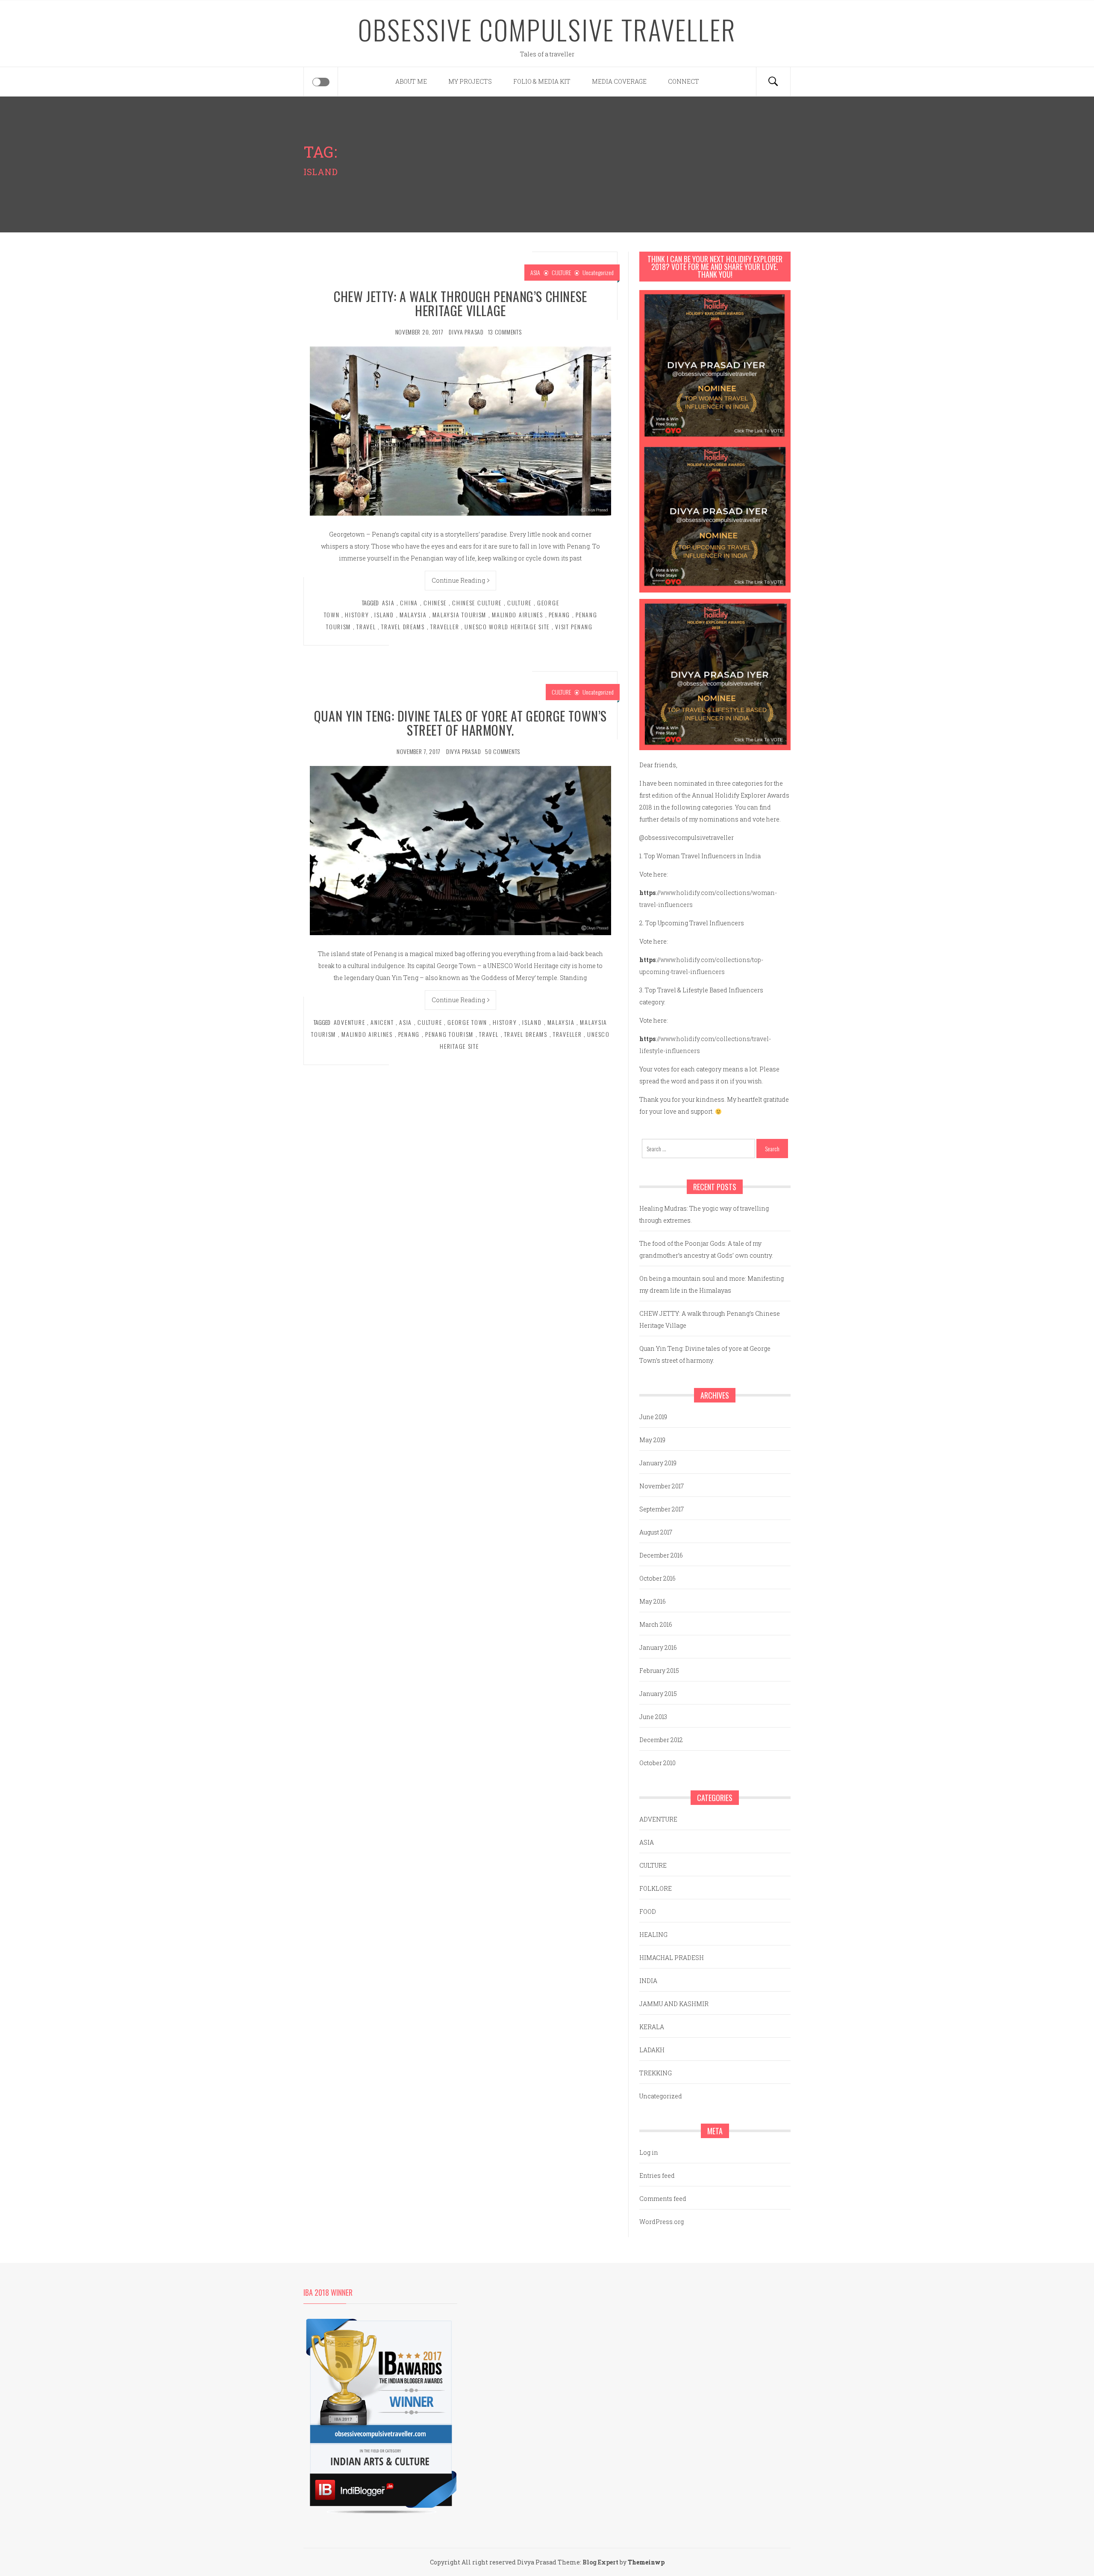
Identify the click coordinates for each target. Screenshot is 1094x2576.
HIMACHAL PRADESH (672, 1958)
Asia (388, 603)
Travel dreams (403, 626)
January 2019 (658, 1463)
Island (384, 615)
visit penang (574, 626)
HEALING (653, 1935)
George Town (467, 1022)
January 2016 (658, 1647)
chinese (435, 603)
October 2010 (657, 1763)
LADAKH (652, 2050)
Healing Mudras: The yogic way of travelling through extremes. (704, 1214)
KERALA (652, 2027)
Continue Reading (458, 580)
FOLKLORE (656, 1888)
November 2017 (662, 1486)
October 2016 (657, 1578)
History (357, 615)
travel (366, 626)
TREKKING (656, 2073)
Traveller (445, 626)
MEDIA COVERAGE (619, 81)
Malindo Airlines (518, 615)
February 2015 (659, 1671)
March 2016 (656, 1624)
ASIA (535, 272)
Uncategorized (598, 272)
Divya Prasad (466, 332)
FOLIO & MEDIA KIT (542, 81)
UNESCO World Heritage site (507, 626)
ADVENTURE (658, 1819)
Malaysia (413, 615)
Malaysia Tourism (460, 615)
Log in (649, 2152)
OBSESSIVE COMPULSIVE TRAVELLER (547, 29)
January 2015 (658, 1694)
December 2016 (661, 1555)
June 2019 (653, 1417)
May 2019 (652, 1440)
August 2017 (656, 1532)
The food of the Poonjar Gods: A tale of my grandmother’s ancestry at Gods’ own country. (706, 1249)
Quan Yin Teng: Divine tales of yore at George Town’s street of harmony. (460, 723)
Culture (519, 603)
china (409, 603)
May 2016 (653, 1601)
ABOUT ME (411, 81)
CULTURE (561, 272)
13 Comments (505, 332)
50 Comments (503, 751)
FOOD (648, 1911)
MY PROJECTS (470, 81)
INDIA (648, 1981)
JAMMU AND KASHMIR (674, 2004)
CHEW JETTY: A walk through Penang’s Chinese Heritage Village (460, 303)
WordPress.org (662, 2222)
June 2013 (653, 1717)
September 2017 (662, 1509)
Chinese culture (477, 603)
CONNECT (684, 81)
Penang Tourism (449, 1034)
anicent (382, 1022)
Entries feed (657, 2176)
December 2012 (661, 1740)
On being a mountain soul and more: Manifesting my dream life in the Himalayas (712, 1284)
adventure (350, 1022)
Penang (559, 615)
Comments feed (663, 2199)
